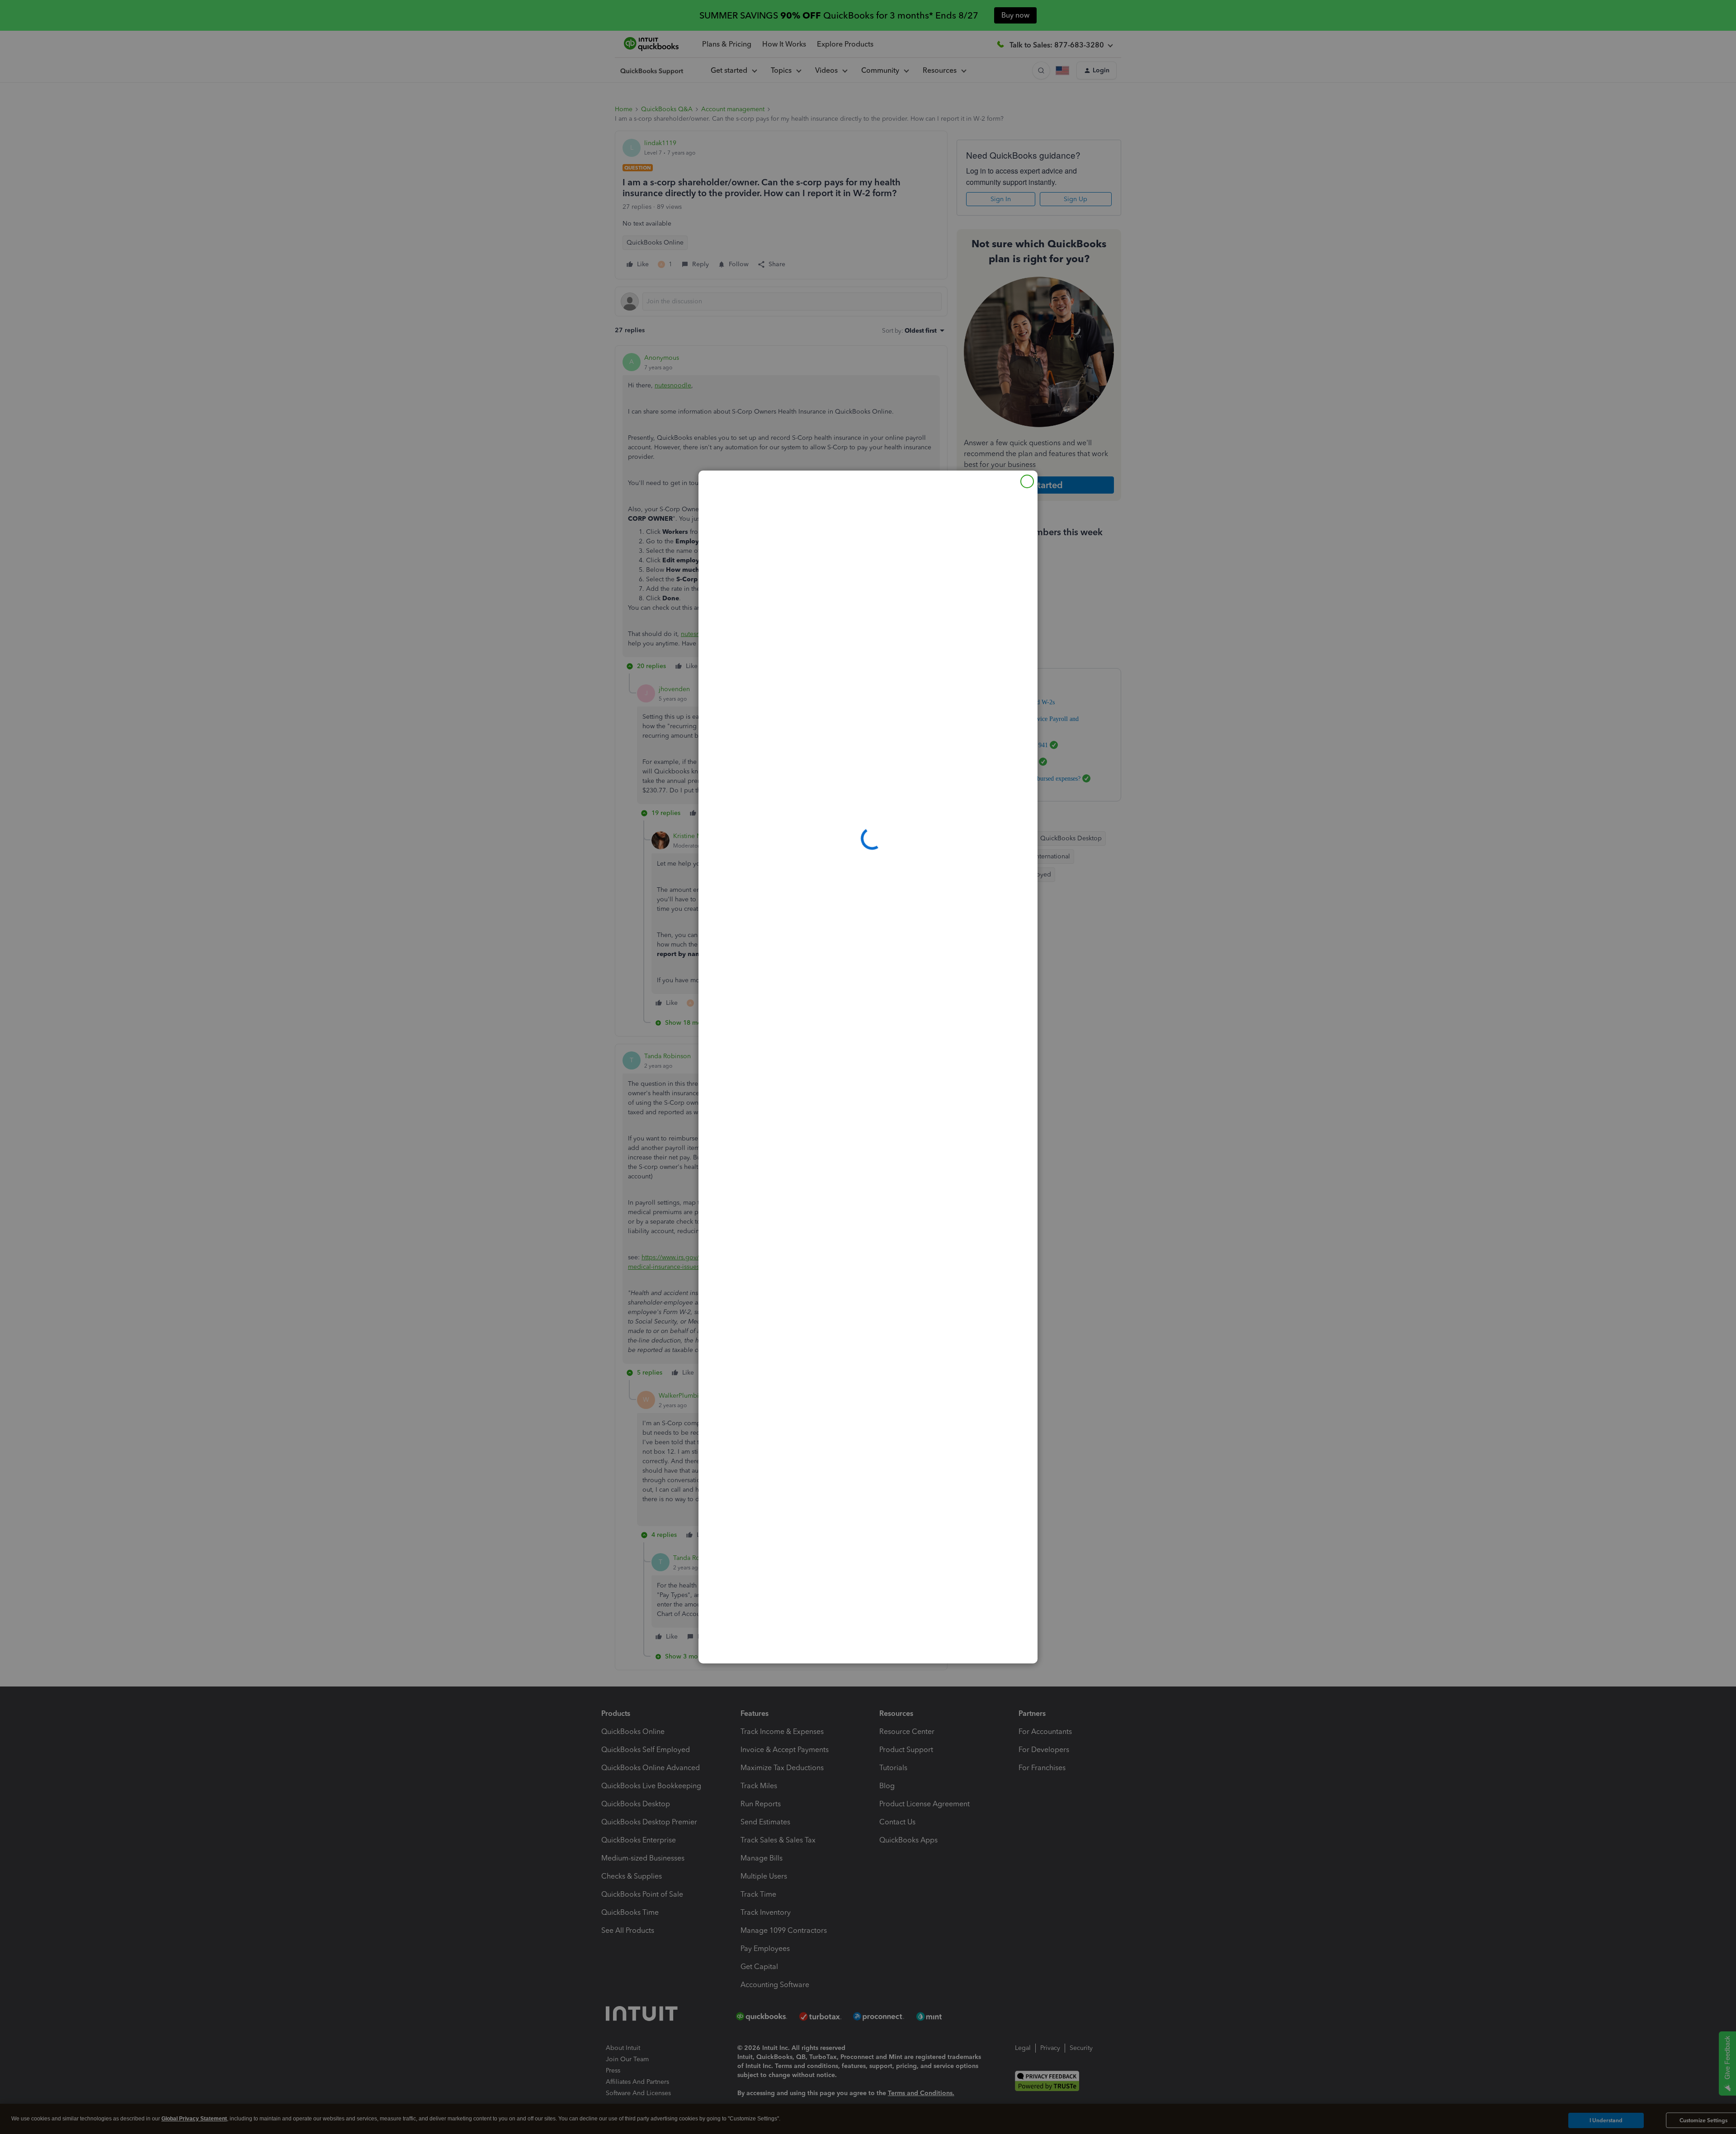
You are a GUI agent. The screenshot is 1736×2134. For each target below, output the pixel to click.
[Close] (1027, 481)
